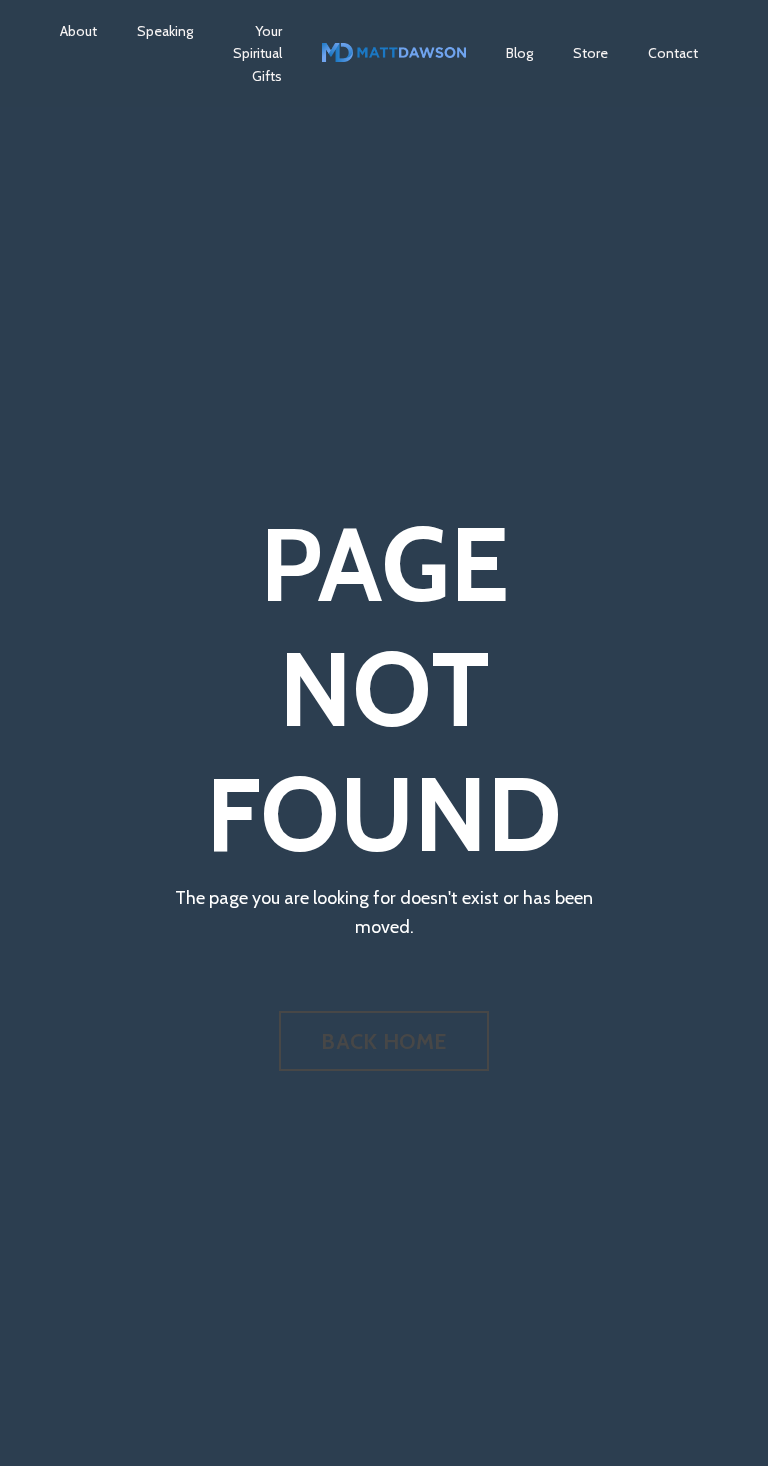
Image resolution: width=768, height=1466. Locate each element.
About (78, 31)
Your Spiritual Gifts (257, 53)
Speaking (165, 31)
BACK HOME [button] (383, 1041)
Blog (519, 53)
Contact (673, 53)
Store (590, 53)
